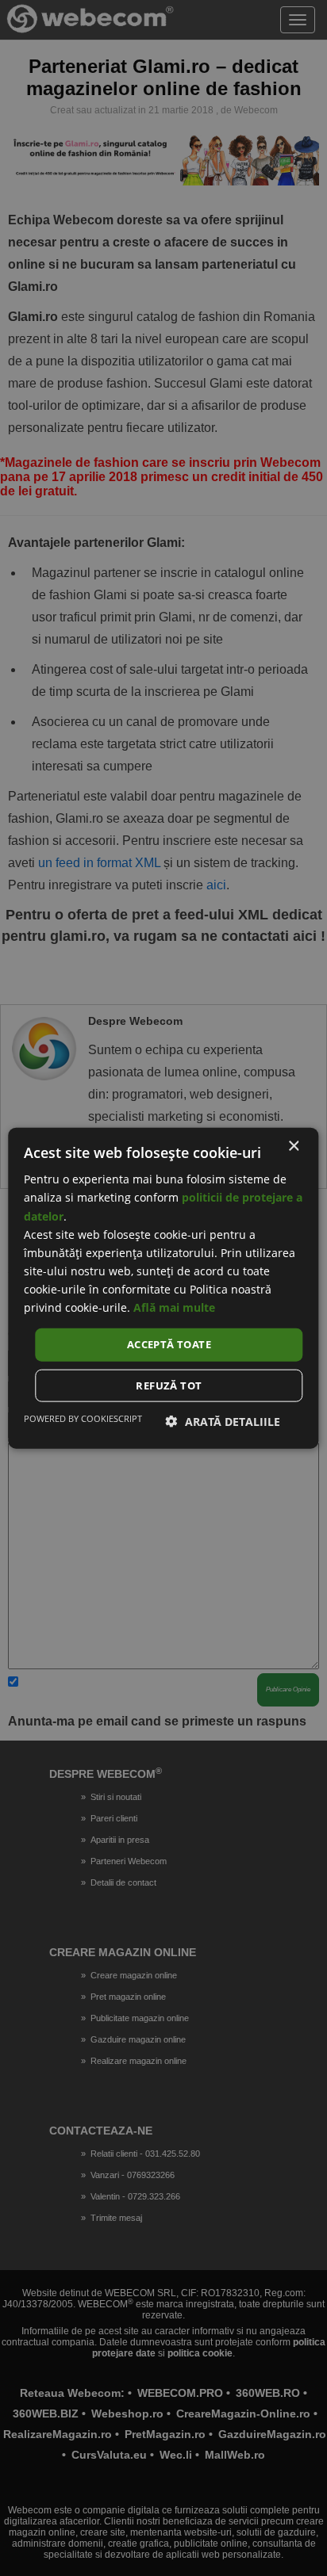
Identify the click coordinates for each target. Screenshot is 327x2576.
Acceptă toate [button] (169, 1344)
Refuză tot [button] (169, 1385)
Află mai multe (174, 1307)
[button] (223, 1421)
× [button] (293, 1147)
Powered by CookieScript (83, 1418)
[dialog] (163, 1288)
